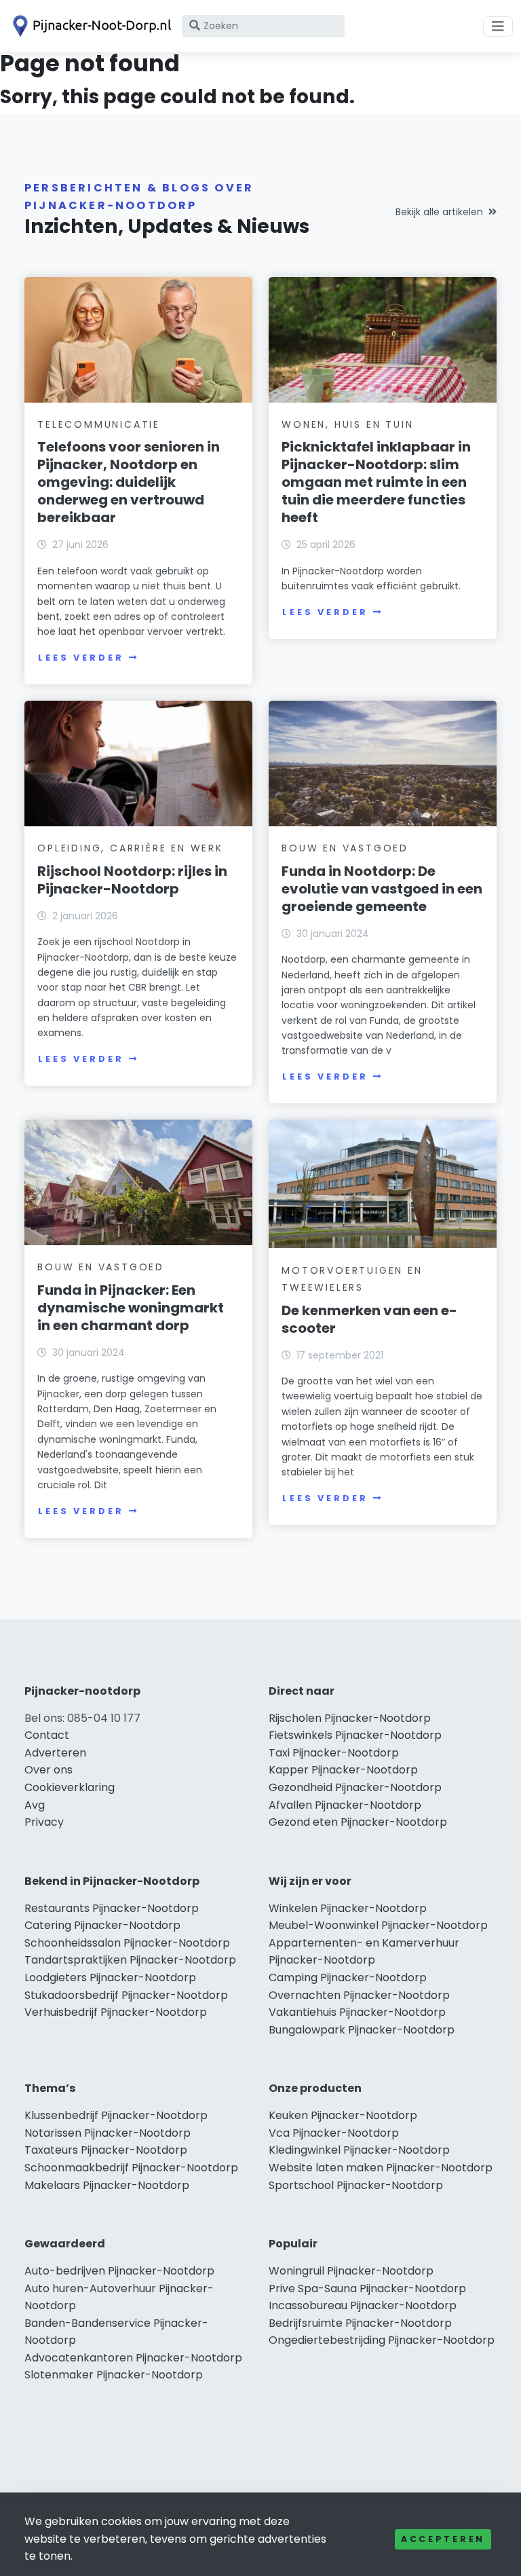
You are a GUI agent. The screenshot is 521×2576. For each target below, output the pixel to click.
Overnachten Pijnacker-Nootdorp (359, 1995)
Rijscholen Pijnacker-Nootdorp (350, 1718)
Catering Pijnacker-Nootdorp (102, 1925)
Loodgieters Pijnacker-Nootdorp (110, 1977)
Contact (47, 1735)
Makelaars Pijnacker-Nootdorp (107, 2185)
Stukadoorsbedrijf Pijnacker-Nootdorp (126, 1995)
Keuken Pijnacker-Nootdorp (343, 2115)
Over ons (49, 1770)
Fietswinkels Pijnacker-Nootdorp (355, 1735)
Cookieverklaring (70, 1787)
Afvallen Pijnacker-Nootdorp (345, 1805)
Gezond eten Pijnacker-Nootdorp (358, 1822)
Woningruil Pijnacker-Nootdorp (351, 2271)
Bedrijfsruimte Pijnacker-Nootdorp (360, 2323)
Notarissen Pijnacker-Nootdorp (108, 2133)
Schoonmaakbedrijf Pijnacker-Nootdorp (131, 2168)
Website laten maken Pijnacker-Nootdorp (381, 2168)
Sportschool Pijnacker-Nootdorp (356, 2185)
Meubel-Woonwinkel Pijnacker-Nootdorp (378, 1925)
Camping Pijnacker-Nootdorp (348, 1977)
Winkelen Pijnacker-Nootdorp (348, 1908)
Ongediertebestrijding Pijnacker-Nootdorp (382, 2340)
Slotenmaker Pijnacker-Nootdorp (114, 2375)
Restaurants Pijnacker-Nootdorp (112, 1908)
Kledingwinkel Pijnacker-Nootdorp (359, 2150)
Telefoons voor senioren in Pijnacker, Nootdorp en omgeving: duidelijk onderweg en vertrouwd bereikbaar (129, 482)
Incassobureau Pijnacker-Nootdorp (363, 2305)
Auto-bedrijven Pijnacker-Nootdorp (119, 2271)
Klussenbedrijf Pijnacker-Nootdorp (116, 2115)
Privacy (44, 1822)
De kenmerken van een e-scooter (369, 1319)
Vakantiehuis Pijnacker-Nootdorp (357, 2012)
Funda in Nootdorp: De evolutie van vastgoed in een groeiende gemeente (382, 889)
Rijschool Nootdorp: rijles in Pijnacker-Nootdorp (132, 880)
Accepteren (443, 2539)
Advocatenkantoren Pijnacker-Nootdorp (133, 2358)
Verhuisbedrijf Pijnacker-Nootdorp (116, 2012)
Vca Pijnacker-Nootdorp (334, 2133)
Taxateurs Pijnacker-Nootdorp (106, 2150)
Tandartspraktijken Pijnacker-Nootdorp (130, 1960)
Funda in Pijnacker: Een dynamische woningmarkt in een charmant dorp (131, 1308)
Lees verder (81, 658)
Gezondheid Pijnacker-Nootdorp (355, 1787)
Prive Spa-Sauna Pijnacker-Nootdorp (367, 2288)
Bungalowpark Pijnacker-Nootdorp (362, 2030)
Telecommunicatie (99, 424)
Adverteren (55, 1753)
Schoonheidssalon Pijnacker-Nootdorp (127, 1943)
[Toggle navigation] (498, 26)
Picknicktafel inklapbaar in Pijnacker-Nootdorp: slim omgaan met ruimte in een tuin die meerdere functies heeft (376, 482)
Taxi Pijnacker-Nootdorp (334, 1753)
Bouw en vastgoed (345, 848)
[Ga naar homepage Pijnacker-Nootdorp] (90, 26)
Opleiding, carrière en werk (130, 848)
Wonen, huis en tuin (347, 424)
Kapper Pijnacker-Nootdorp (343, 1770)
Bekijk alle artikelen (439, 212)
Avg (35, 1805)
